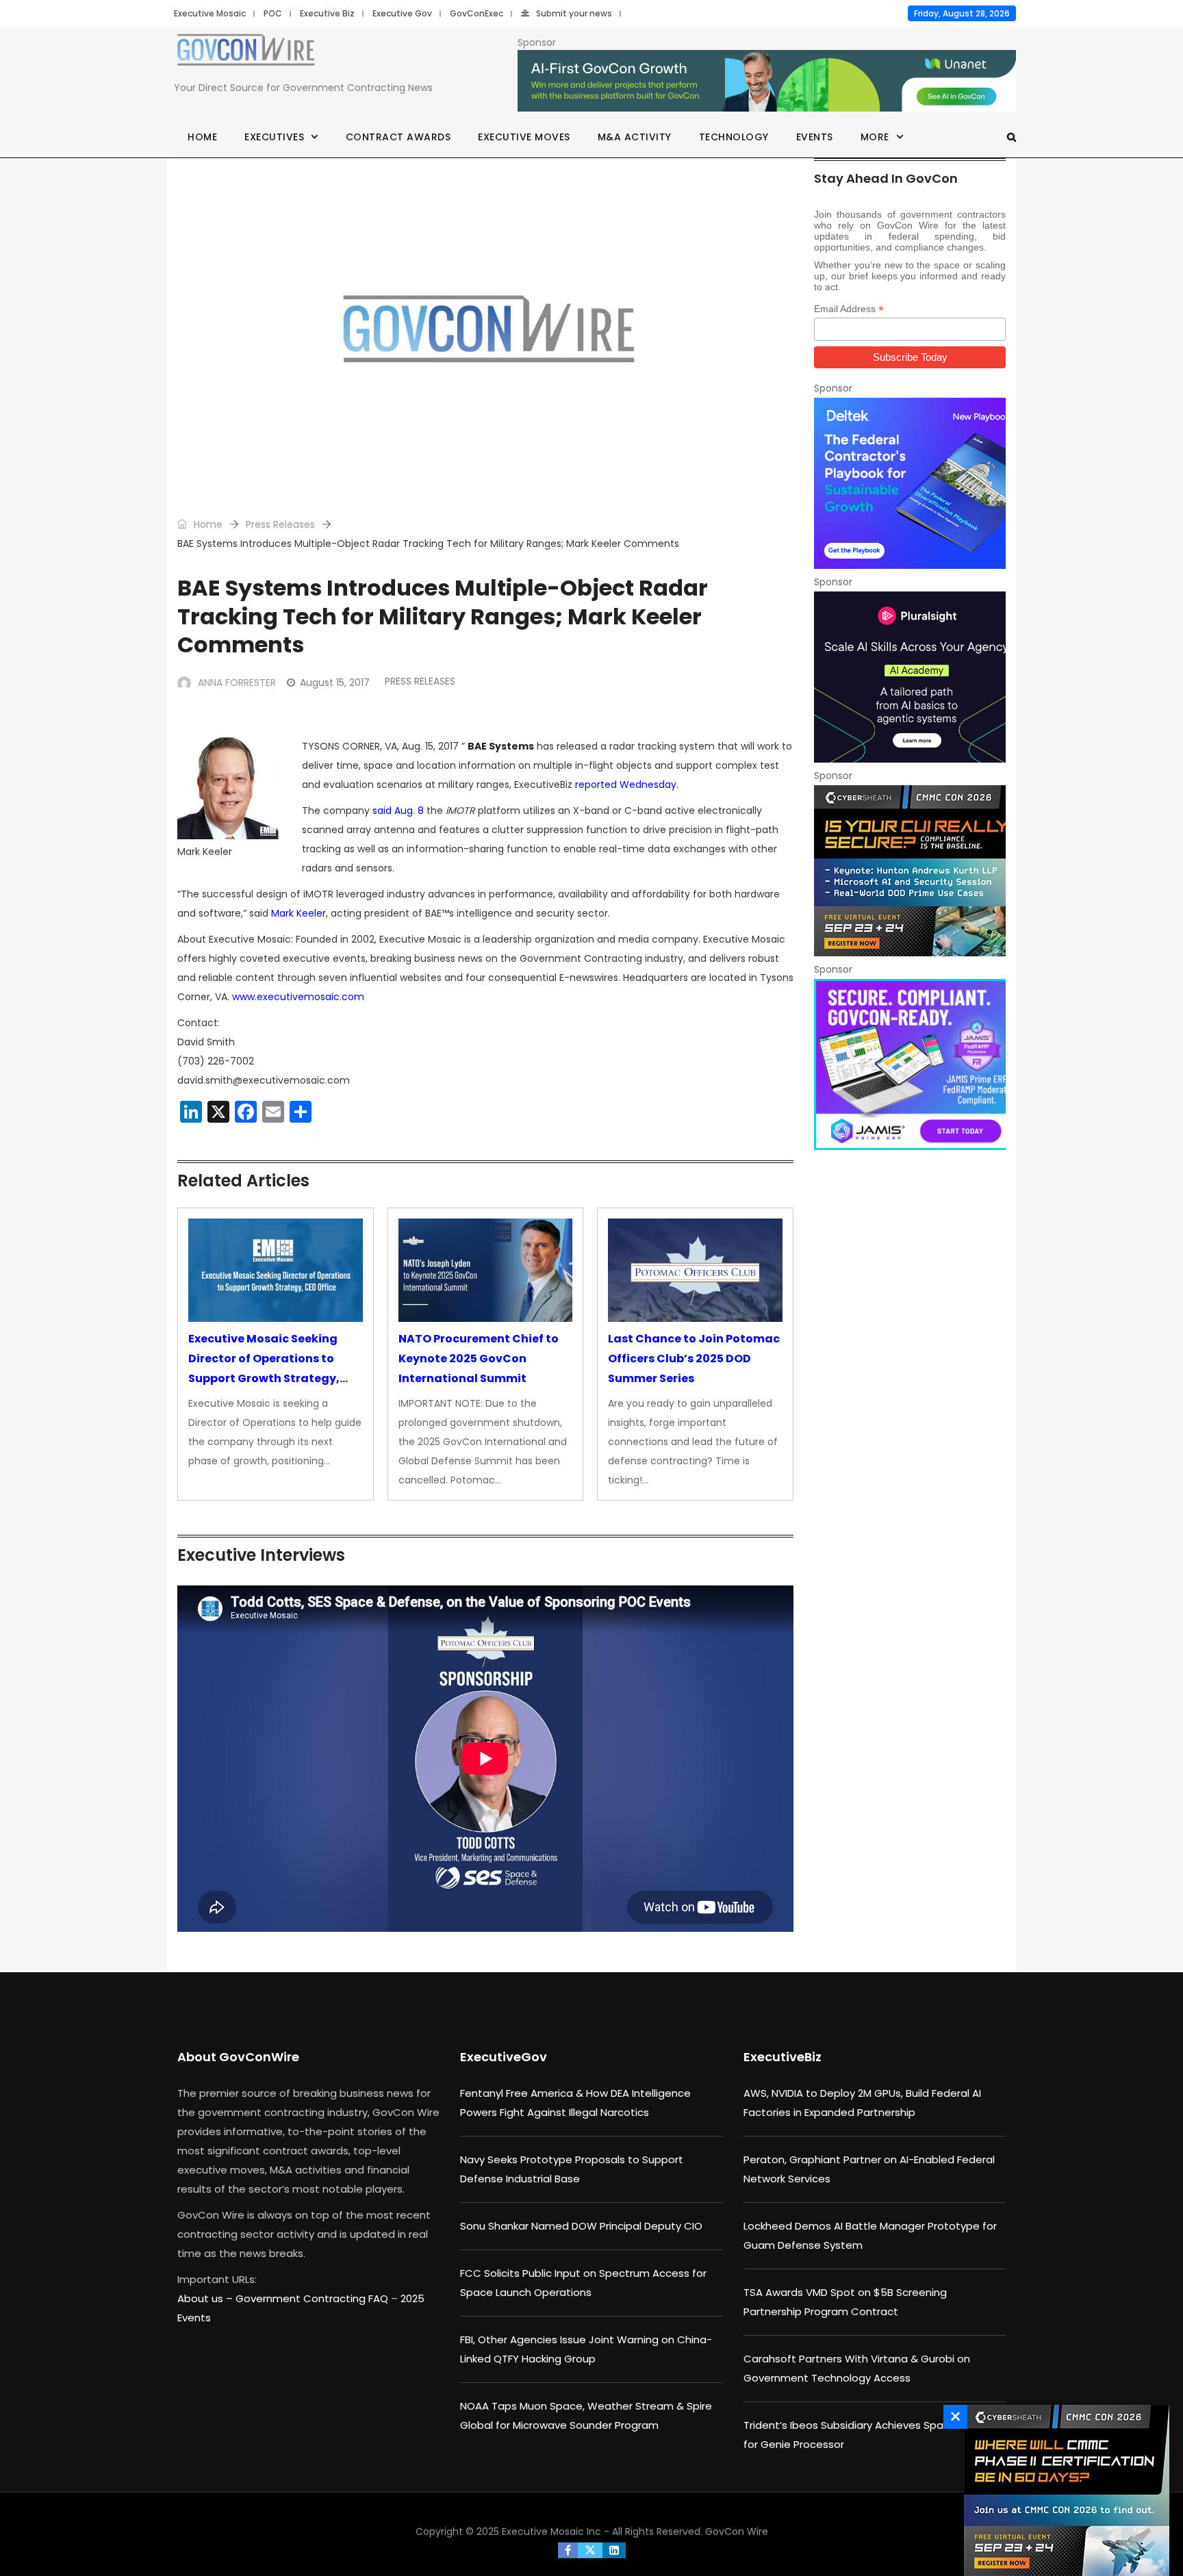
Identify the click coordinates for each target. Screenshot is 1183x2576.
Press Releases (280, 524)
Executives (274, 137)
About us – (206, 2298)
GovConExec (476, 13)
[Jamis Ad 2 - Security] (910, 1064)
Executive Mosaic (210, 13)
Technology (734, 137)
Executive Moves (524, 137)
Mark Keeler (298, 913)
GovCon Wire (737, 2532)
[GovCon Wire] (246, 53)
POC (273, 13)
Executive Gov (402, 13)
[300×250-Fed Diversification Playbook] (910, 483)
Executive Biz (327, 13)
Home (202, 137)
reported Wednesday (626, 785)
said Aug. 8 (398, 811)
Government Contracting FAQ (313, 2298)
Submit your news (574, 13)
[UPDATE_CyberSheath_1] (910, 871)
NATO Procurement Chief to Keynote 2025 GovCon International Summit (479, 1359)
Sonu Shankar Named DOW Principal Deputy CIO (581, 2226)
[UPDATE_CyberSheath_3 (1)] (1063, 2490)
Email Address (849, 309)
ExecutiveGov (504, 2057)
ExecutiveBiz (783, 2057)
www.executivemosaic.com (298, 997)
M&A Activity (635, 137)
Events (815, 137)
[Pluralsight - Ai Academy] (910, 677)
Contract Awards (398, 137)
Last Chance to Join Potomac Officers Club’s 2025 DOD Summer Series (694, 1359)
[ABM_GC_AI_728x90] (767, 81)
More (875, 137)
